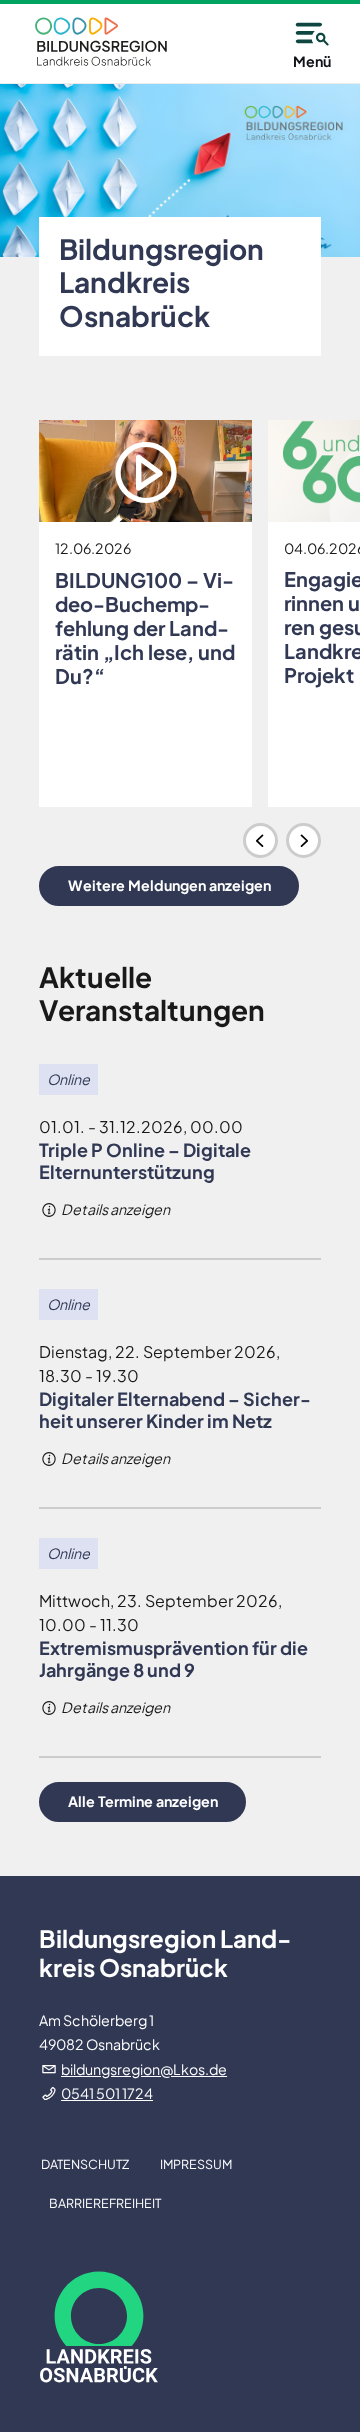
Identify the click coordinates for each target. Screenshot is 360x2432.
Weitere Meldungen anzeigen (169, 885)
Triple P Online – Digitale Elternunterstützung (145, 1160)
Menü (312, 61)
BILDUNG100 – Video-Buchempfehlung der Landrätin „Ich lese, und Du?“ (145, 626)
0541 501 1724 (107, 2093)
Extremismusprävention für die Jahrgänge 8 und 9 (173, 1658)
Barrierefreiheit (105, 2203)
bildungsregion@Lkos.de (144, 2069)
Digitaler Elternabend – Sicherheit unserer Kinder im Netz (175, 1409)
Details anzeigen (114, 1209)
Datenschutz (85, 2164)
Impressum (196, 2164)
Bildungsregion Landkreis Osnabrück (161, 282)
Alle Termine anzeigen (143, 1801)
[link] (101, 41)
